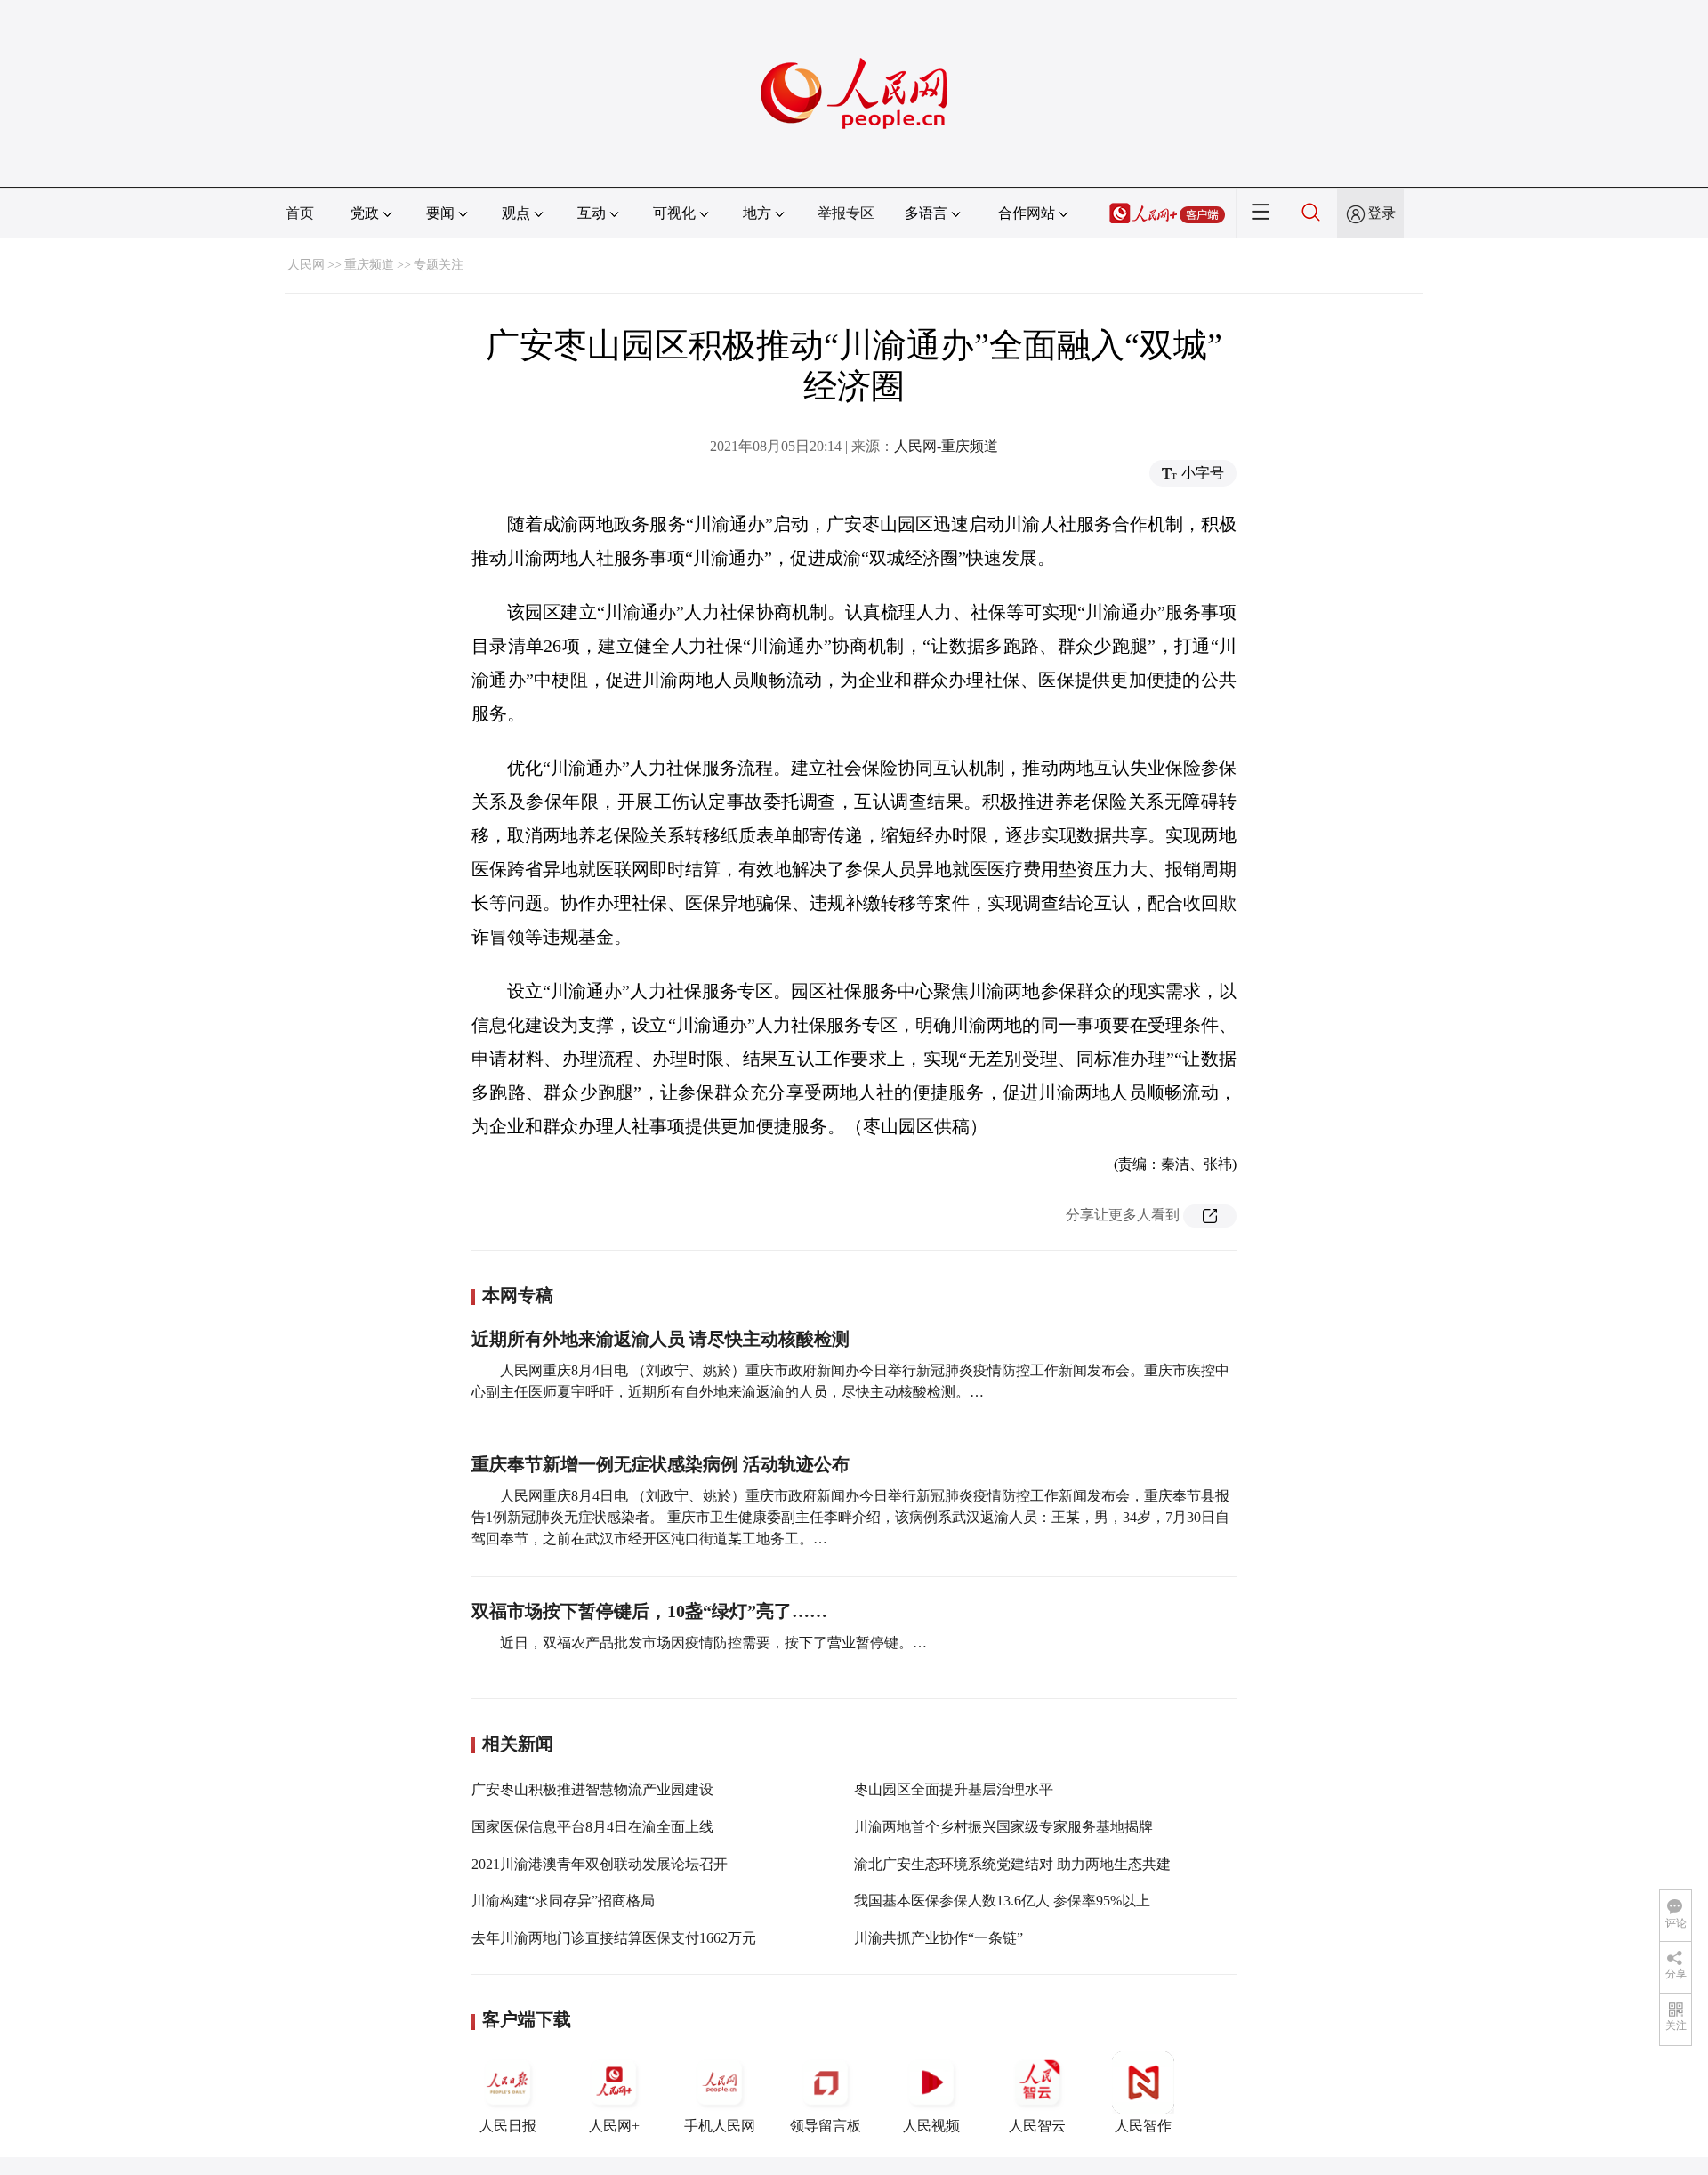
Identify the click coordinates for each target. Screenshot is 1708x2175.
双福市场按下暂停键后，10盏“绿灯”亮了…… (649, 1611)
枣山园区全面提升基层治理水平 (954, 1789)
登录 (1382, 213)
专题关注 (439, 265)
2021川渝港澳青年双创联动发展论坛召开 (600, 1864)
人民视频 (931, 2126)
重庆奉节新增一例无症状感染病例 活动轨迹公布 (661, 1464)
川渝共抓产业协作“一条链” (939, 1938)
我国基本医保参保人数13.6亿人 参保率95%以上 (1002, 1901)
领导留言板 (826, 2126)
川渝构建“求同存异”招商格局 (563, 1901)
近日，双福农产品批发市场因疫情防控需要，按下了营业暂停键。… (713, 1643)
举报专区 (846, 213)
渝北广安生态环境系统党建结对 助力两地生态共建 (1012, 1864)
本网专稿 (518, 1295)
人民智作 (1143, 2126)
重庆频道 (369, 265)
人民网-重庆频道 (946, 446)
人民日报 (508, 2126)
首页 (300, 213)
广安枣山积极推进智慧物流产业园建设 (592, 1789)
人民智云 (1037, 2126)
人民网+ (614, 2126)
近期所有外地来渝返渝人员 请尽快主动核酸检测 (661, 1339)
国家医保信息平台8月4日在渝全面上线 (592, 1827)
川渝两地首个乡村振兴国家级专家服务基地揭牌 (1003, 1827)
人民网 (306, 265)
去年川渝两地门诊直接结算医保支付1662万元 (614, 1938)
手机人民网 (720, 2126)
